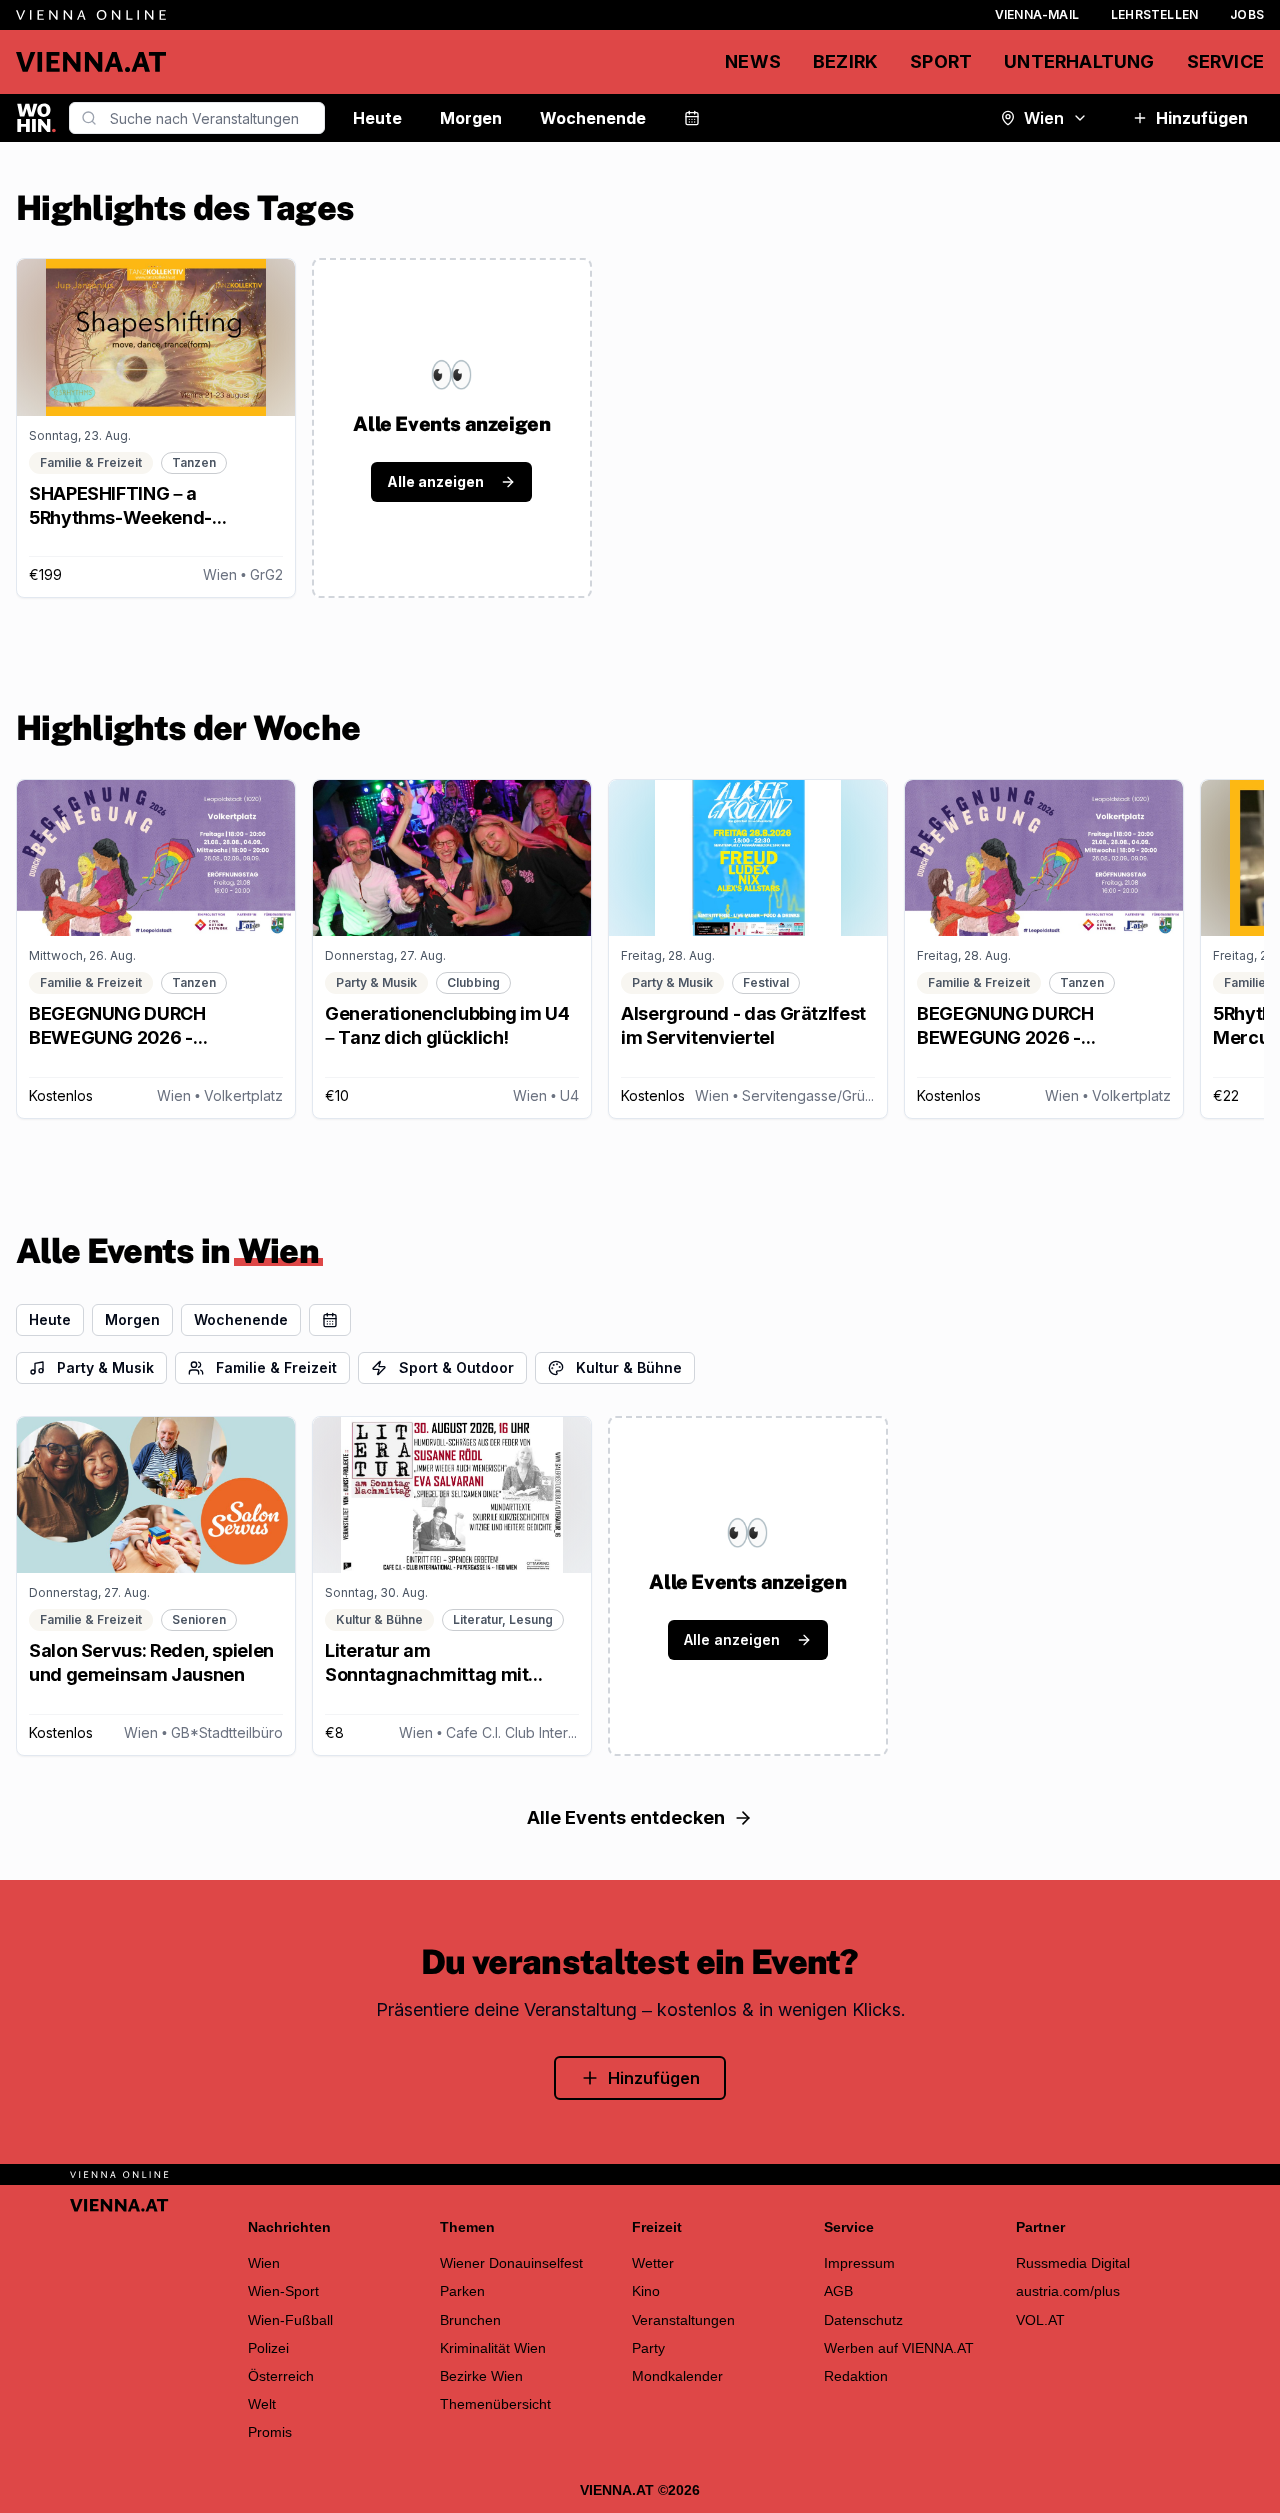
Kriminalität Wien (493, 2348)
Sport (941, 61)
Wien (1044, 118)
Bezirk (845, 61)
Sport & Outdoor (456, 1367)
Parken (462, 2291)
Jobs (1247, 14)
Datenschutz (863, 2320)
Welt (262, 2404)
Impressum (859, 2263)
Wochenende (593, 118)
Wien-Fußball (290, 2320)
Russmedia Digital (1073, 2263)
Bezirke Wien (481, 2376)
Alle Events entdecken (626, 1817)
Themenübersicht (495, 2404)
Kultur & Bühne (629, 1367)
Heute (377, 118)
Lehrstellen (1154, 14)
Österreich (281, 2376)
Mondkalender (677, 2376)
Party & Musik (105, 1367)
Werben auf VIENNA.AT (899, 2348)
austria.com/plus (1068, 2291)
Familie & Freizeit (276, 1367)
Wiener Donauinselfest (511, 2263)
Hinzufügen (1202, 118)
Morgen (471, 118)
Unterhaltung (1079, 61)
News (753, 61)
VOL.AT (1040, 2320)
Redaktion (856, 2376)
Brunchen (470, 2320)
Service (1225, 61)
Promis (270, 2432)
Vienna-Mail (1037, 14)
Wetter (653, 2263)
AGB (838, 2291)
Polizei (268, 2348)
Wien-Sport (283, 2291)
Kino (646, 2291)
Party (648, 2348)
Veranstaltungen (683, 2320)
